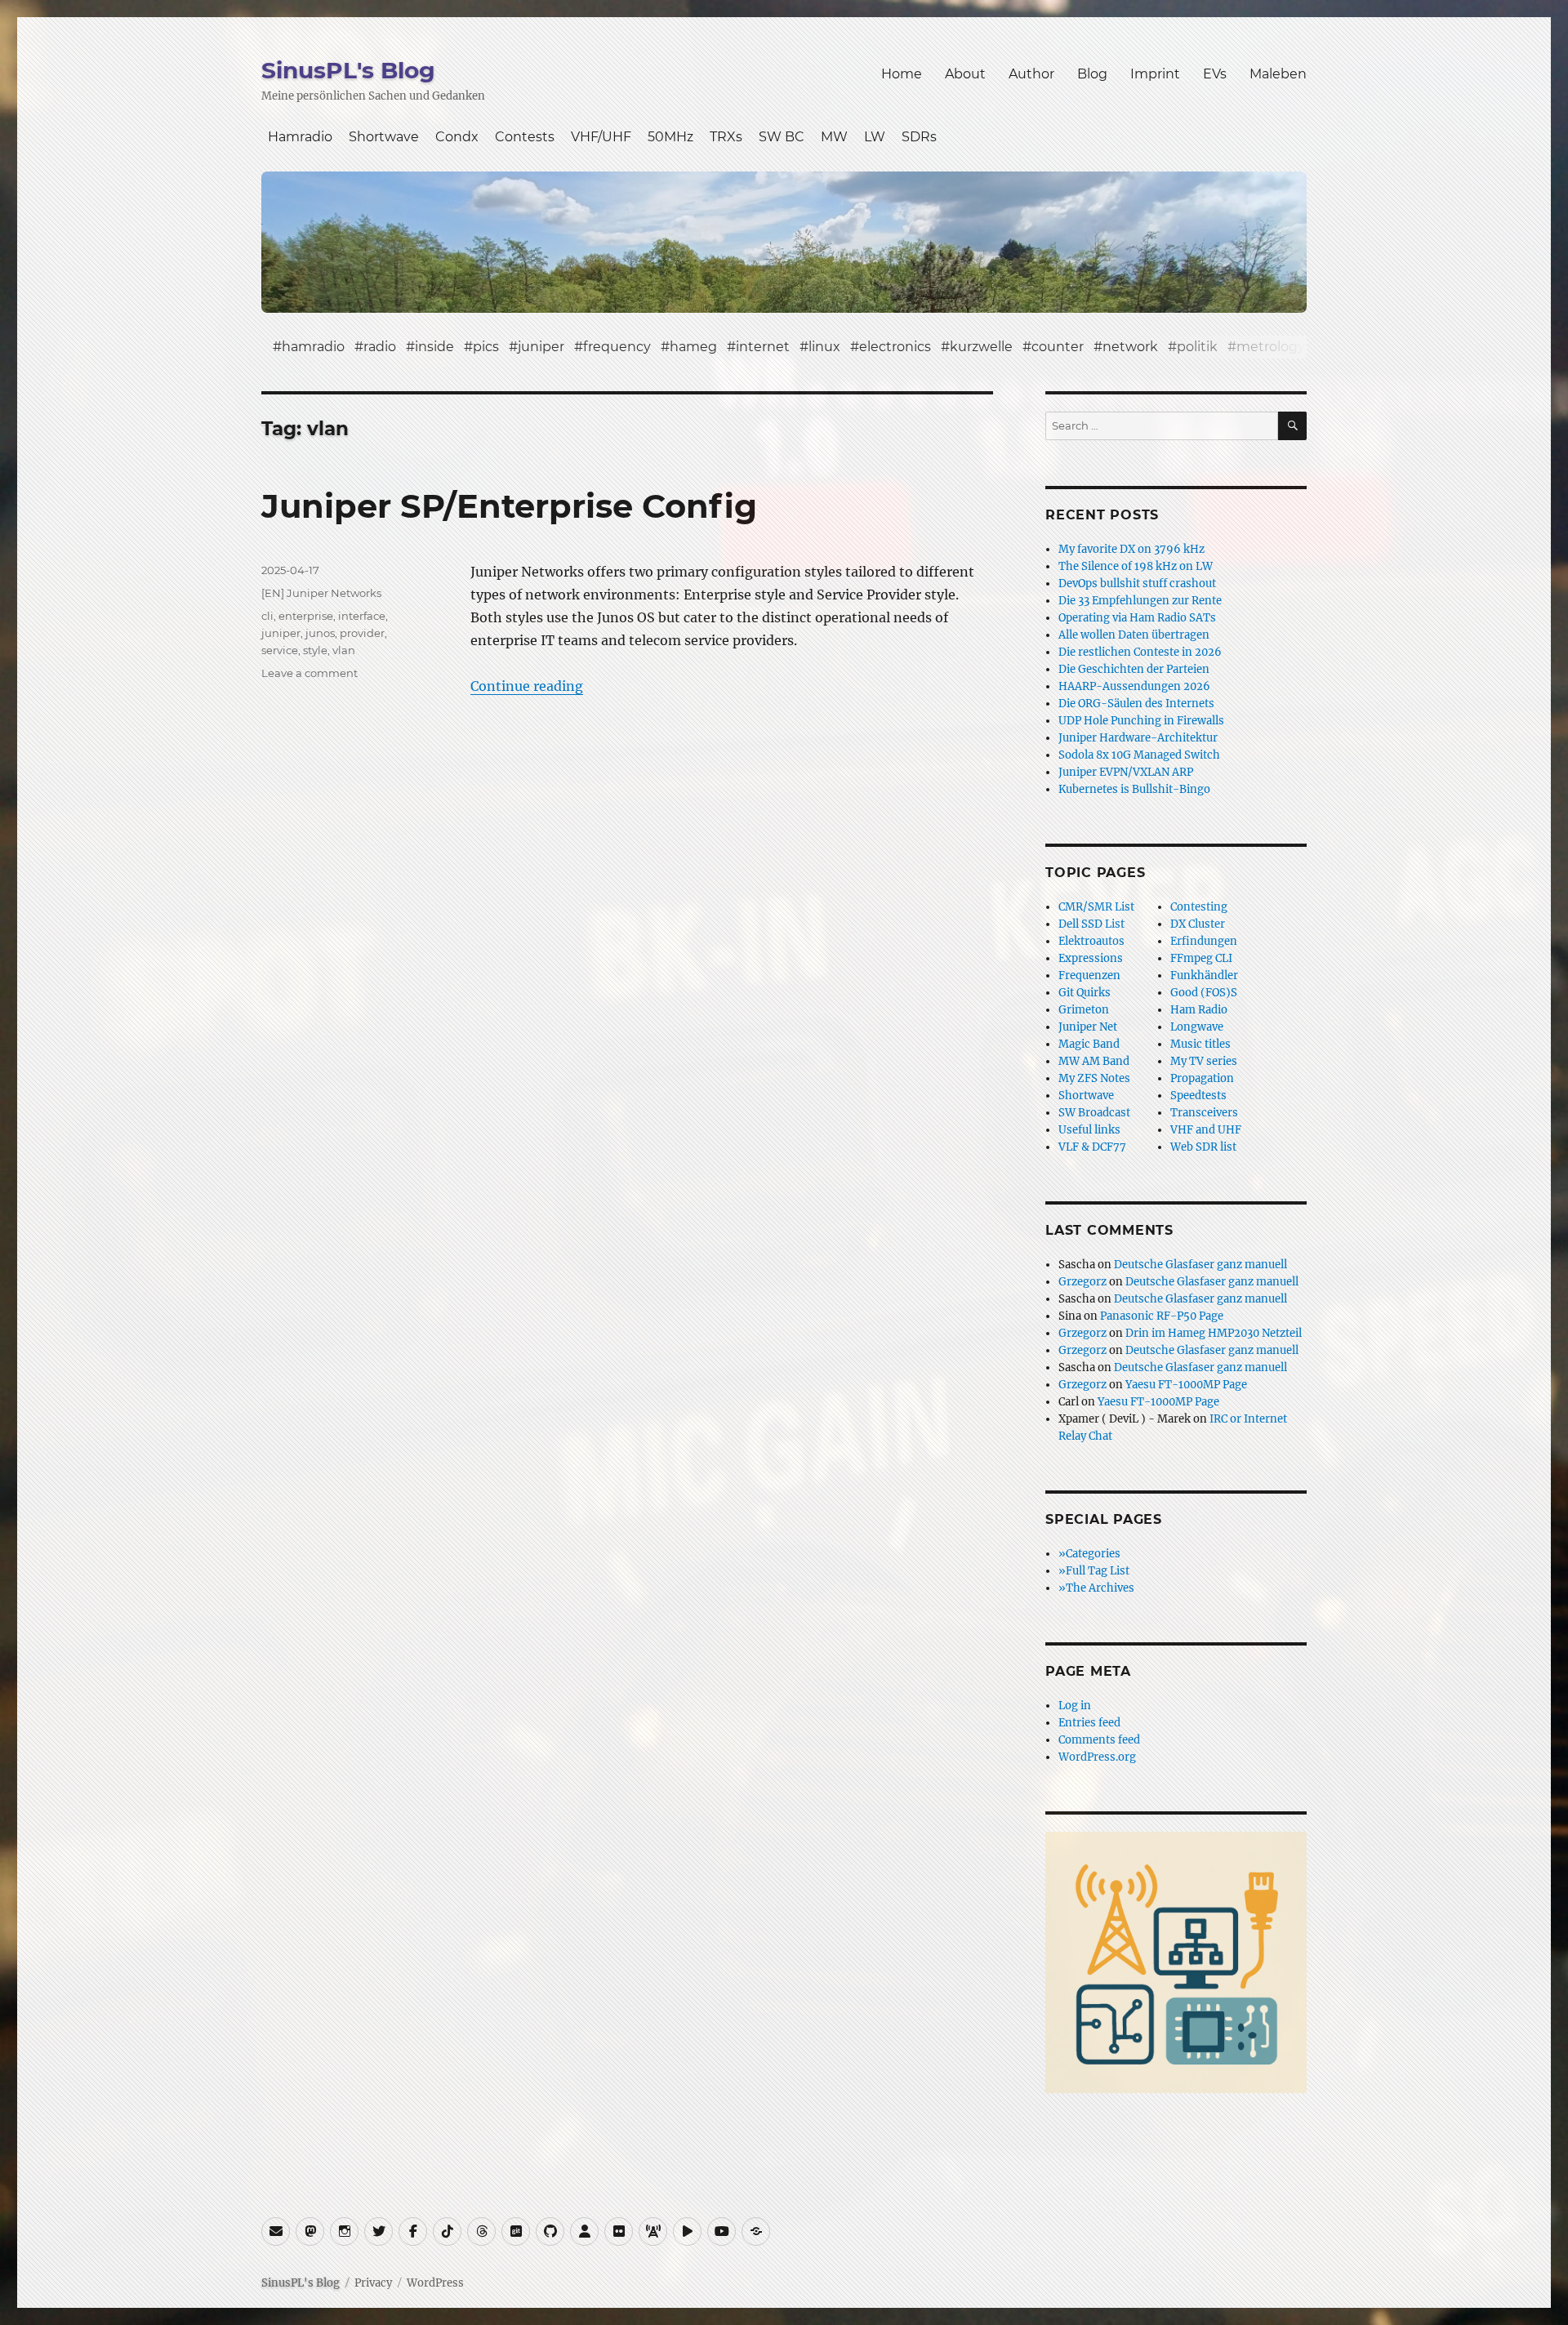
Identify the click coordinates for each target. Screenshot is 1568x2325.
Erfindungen (1204, 941)
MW (834, 137)
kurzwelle (981, 347)
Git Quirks (1085, 993)
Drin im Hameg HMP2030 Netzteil (1214, 1333)
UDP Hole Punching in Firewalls (1141, 721)
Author (1031, 74)
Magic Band (1089, 1044)
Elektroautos (1091, 941)
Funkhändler (1204, 975)
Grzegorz (1082, 1282)
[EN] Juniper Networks (321, 593)
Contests (525, 137)
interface (362, 616)
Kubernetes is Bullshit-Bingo (1134, 789)
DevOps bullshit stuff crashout (1137, 583)
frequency (617, 347)
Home (902, 74)
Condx (457, 137)
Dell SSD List (1091, 924)
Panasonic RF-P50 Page (1162, 1316)
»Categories (1089, 1554)
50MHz (670, 137)
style (315, 650)
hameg (693, 347)
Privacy (373, 2283)
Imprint (1155, 74)
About (965, 74)
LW (875, 137)
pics (486, 347)
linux (824, 347)
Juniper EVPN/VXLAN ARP (1126, 772)
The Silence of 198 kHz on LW (1136, 566)
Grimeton (1084, 1010)
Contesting (1199, 907)
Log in (1075, 1706)
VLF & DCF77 (1092, 1147)
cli (267, 616)
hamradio (313, 347)
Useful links (1089, 1130)
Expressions (1091, 958)
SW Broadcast (1094, 1113)
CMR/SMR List (1096, 907)
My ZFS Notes (1094, 1078)
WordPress (435, 2283)
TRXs (726, 137)
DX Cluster (1198, 924)
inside (434, 347)
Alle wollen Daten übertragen (1134, 635)
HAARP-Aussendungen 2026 (1134, 686)
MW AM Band (1094, 1061)
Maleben (1278, 74)
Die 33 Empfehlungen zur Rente (1140, 601)
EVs (1215, 74)
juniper (541, 347)
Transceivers (1204, 1113)
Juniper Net (1088, 1027)
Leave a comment (310, 673)
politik (1197, 347)
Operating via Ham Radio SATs (1137, 618)
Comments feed (1099, 1740)
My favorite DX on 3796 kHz (1131, 549)
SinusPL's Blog (348, 70)
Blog (1092, 74)
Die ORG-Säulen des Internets (1136, 704)
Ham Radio (1199, 1010)
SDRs (919, 137)
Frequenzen (1089, 975)
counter (1058, 347)
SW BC (782, 137)
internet (763, 347)
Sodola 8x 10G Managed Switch (1139, 755)
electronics (895, 347)
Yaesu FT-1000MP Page (1186, 1385)
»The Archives (1096, 1588)
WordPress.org (1097, 1757)
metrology (1271, 347)
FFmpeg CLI (1201, 958)
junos (320, 633)
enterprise (306, 616)
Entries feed (1089, 1723)
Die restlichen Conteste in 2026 (1140, 652)
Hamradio (300, 137)
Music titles (1200, 1044)
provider (362, 633)
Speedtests (1198, 1096)
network (1130, 347)
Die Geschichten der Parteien (1134, 669)
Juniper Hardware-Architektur (1138, 738)
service (280, 650)
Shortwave (384, 137)
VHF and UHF (1206, 1130)
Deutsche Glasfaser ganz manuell (1200, 1265)
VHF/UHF (601, 137)
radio (380, 347)
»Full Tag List (1094, 1571)
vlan (344, 650)
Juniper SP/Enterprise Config (509, 506)
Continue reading (527, 686)
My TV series (1204, 1061)
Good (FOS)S (1204, 993)
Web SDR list (1203, 1147)
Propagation (1202, 1078)
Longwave (1197, 1027)
